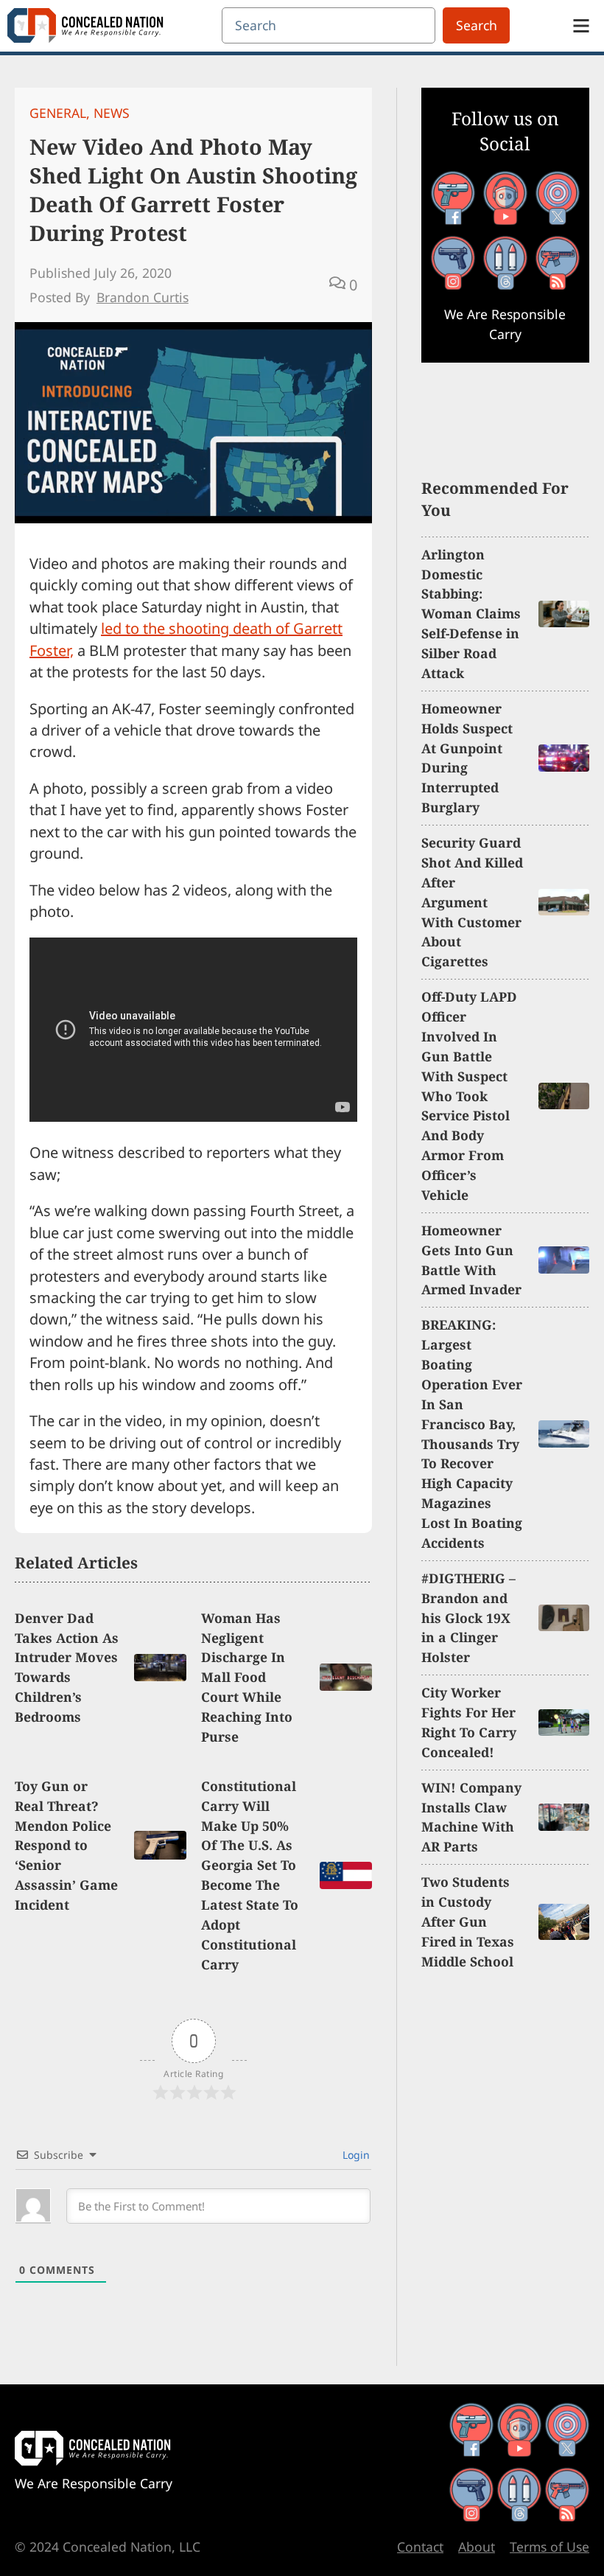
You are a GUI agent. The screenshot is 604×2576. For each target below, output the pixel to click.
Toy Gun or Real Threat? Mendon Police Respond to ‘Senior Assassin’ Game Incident (66, 1845)
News (112, 113)
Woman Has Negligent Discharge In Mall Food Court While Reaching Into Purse (247, 1677)
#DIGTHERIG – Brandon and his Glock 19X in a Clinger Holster (468, 1618)
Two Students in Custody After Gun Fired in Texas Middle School (468, 1921)
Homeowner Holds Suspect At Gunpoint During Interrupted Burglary (467, 758)
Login (355, 2155)
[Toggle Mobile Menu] (581, 26)
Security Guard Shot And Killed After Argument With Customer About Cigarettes (472, 902)
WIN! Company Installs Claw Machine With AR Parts (471, 1817)
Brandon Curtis (143, 297)
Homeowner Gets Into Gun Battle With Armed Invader (471, 1260)
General (58, 113)
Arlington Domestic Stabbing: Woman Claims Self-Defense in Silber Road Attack (471, 614)
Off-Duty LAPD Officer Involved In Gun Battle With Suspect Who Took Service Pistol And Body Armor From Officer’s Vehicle (469, 1096)
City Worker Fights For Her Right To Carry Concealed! (469, 1722)
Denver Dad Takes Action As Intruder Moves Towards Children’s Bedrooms (67, 1667)
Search (477, 25)
